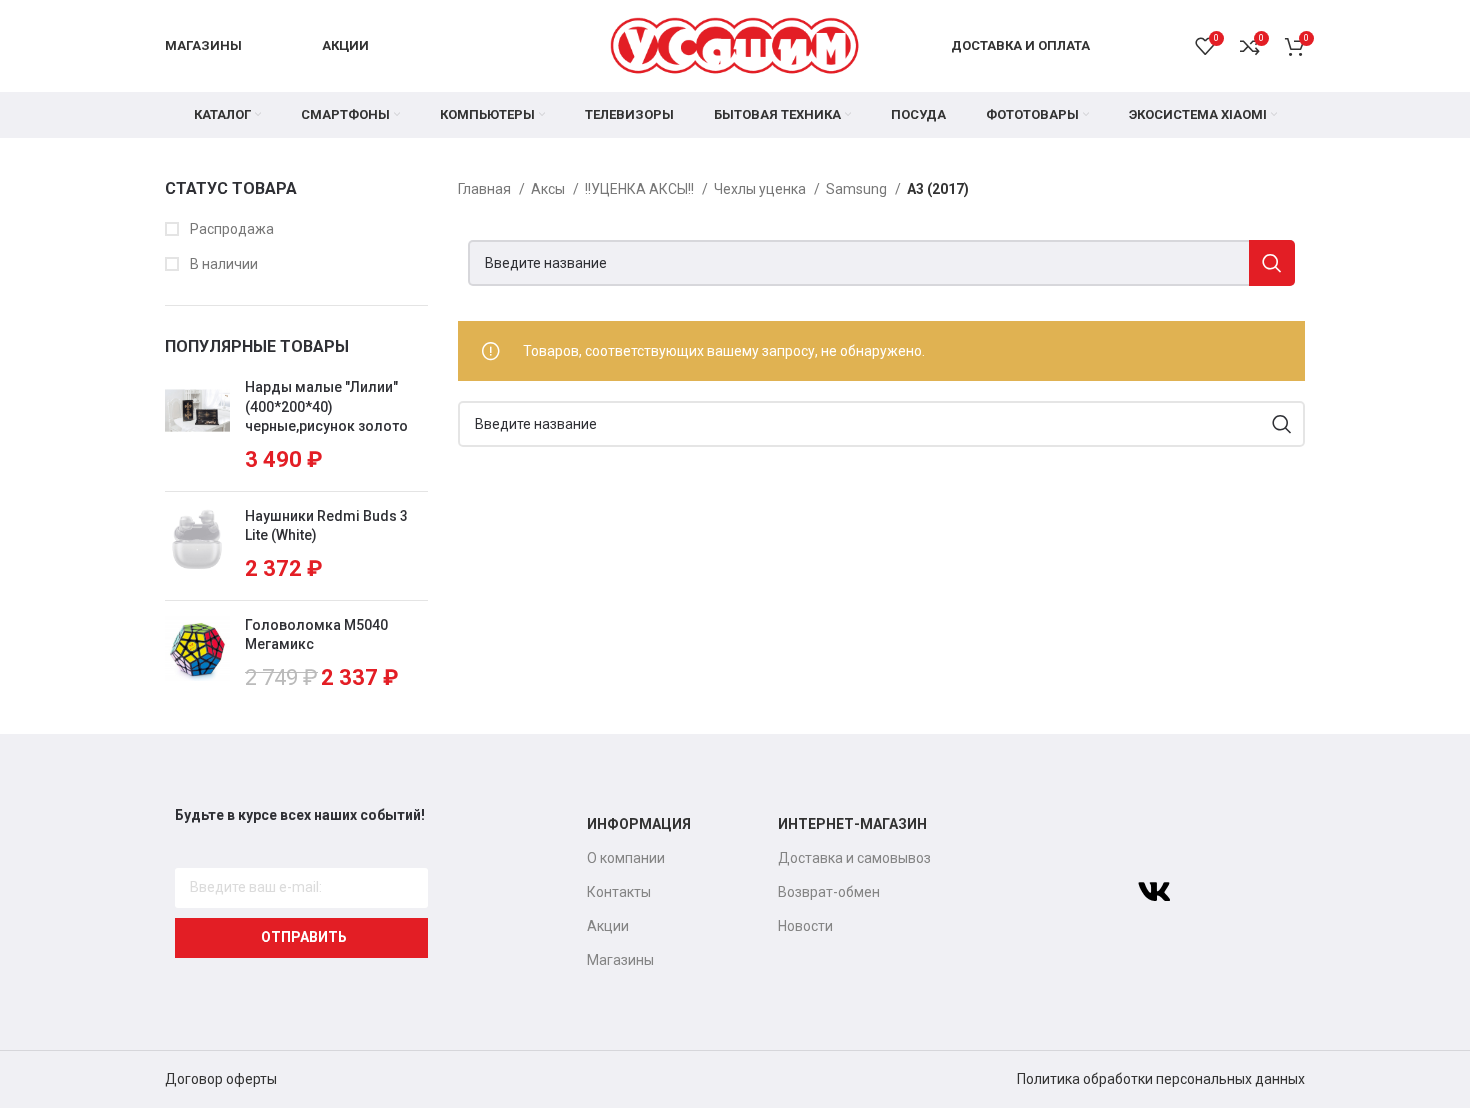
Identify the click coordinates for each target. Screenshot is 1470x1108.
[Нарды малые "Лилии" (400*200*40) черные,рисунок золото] (197, 427)
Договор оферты (221, 1079)
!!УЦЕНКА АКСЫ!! (641, 189)
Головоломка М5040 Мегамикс (316, 635)
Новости (805, 926)
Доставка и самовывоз (854, 858)
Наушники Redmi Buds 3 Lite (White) (326, 526)
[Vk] (1154, 892)
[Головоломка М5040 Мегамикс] (197, 655)
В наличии (222, 264)
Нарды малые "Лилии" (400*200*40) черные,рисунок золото (326, 406)
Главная (486, 189)
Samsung (858, 189)
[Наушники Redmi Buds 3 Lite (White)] (197, 546)
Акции (608, 926)
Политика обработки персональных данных (1161, 1079)
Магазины (620, 960)
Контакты (619, 892)
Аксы (549, 189)
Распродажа (230, 229)
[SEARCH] (1272, 263)
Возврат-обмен (829, 892)
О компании (626, 858)
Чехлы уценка (761, 189)
